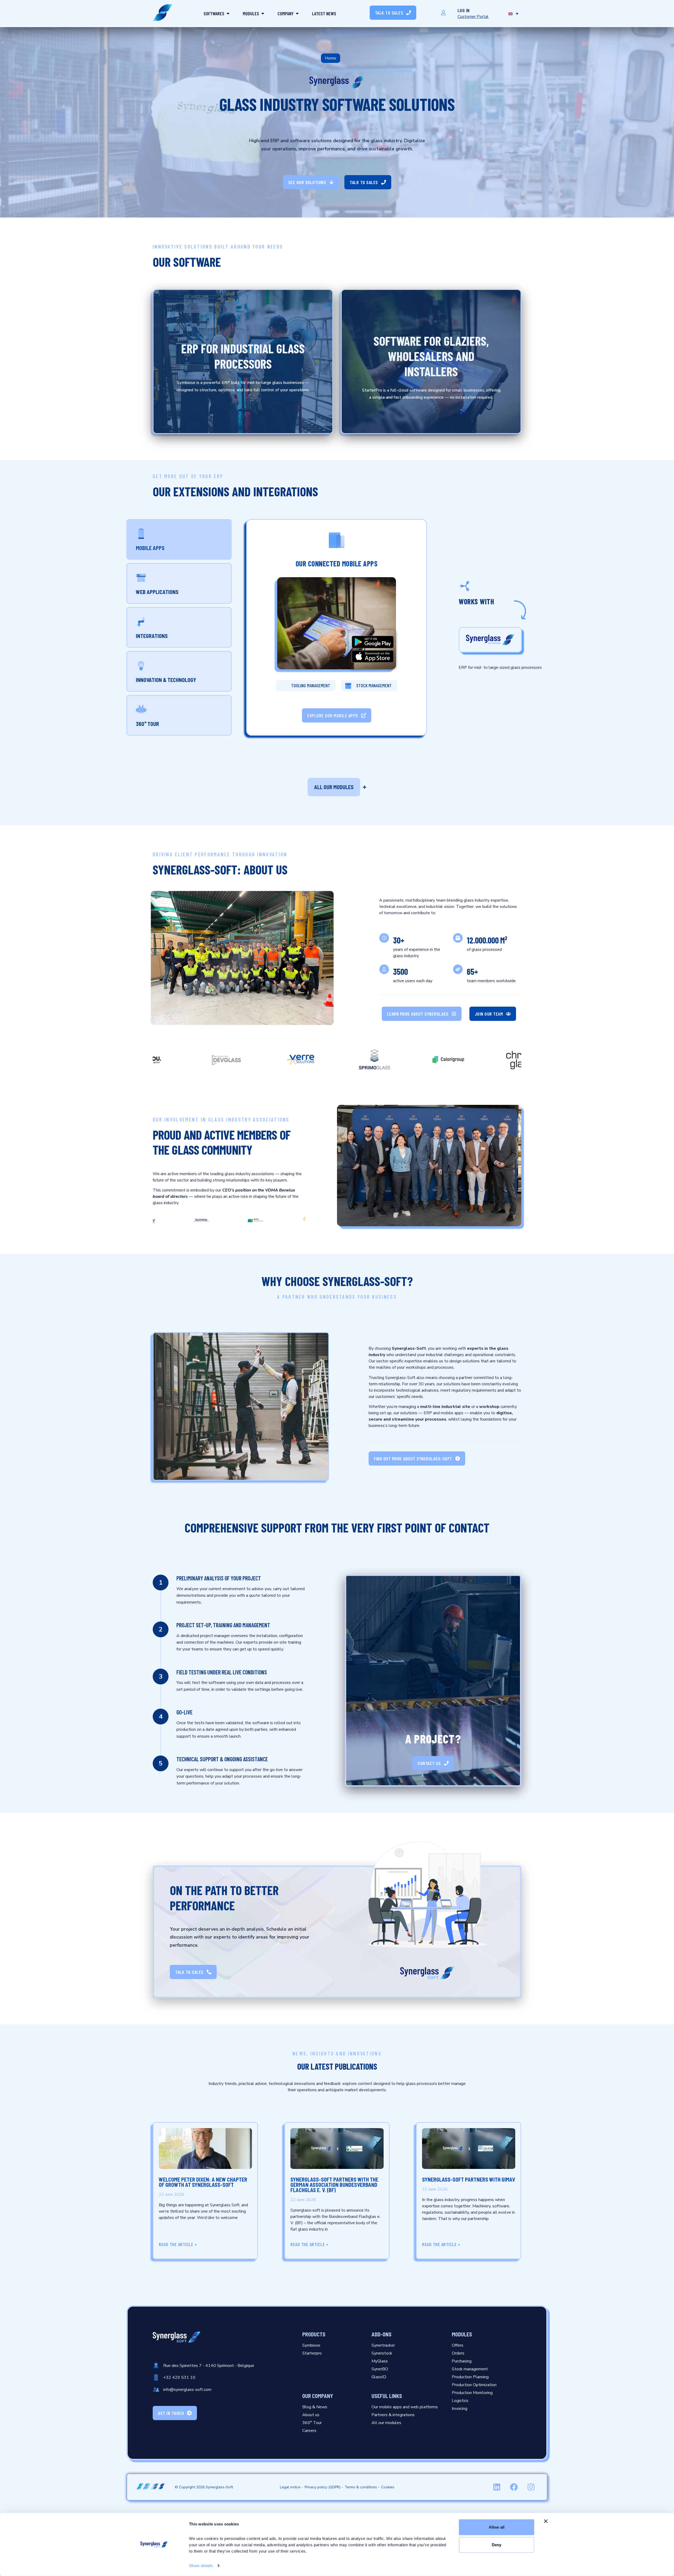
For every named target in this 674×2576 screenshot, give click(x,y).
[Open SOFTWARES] (228, 14)
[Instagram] (531, 2487)
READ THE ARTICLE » (178, 2244)
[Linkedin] (497, 2487)
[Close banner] (546, 2521)
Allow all (497, 2527)
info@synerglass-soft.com (187, 2390)
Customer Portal (473, 17)
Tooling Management (311, 685)
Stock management (374, 685)
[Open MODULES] (263, 14)
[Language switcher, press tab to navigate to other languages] (513, 13)
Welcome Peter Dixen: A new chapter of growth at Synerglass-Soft (203, 2182)
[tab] (179, 539)
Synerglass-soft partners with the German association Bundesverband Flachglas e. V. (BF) (334, 2185)
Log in (464, 10)
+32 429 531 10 (179, 2377)
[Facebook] (514, 2487)
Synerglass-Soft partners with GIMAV (469, 2179)
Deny (497, 2545)
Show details (201, 2566)
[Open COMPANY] (297, 14)
